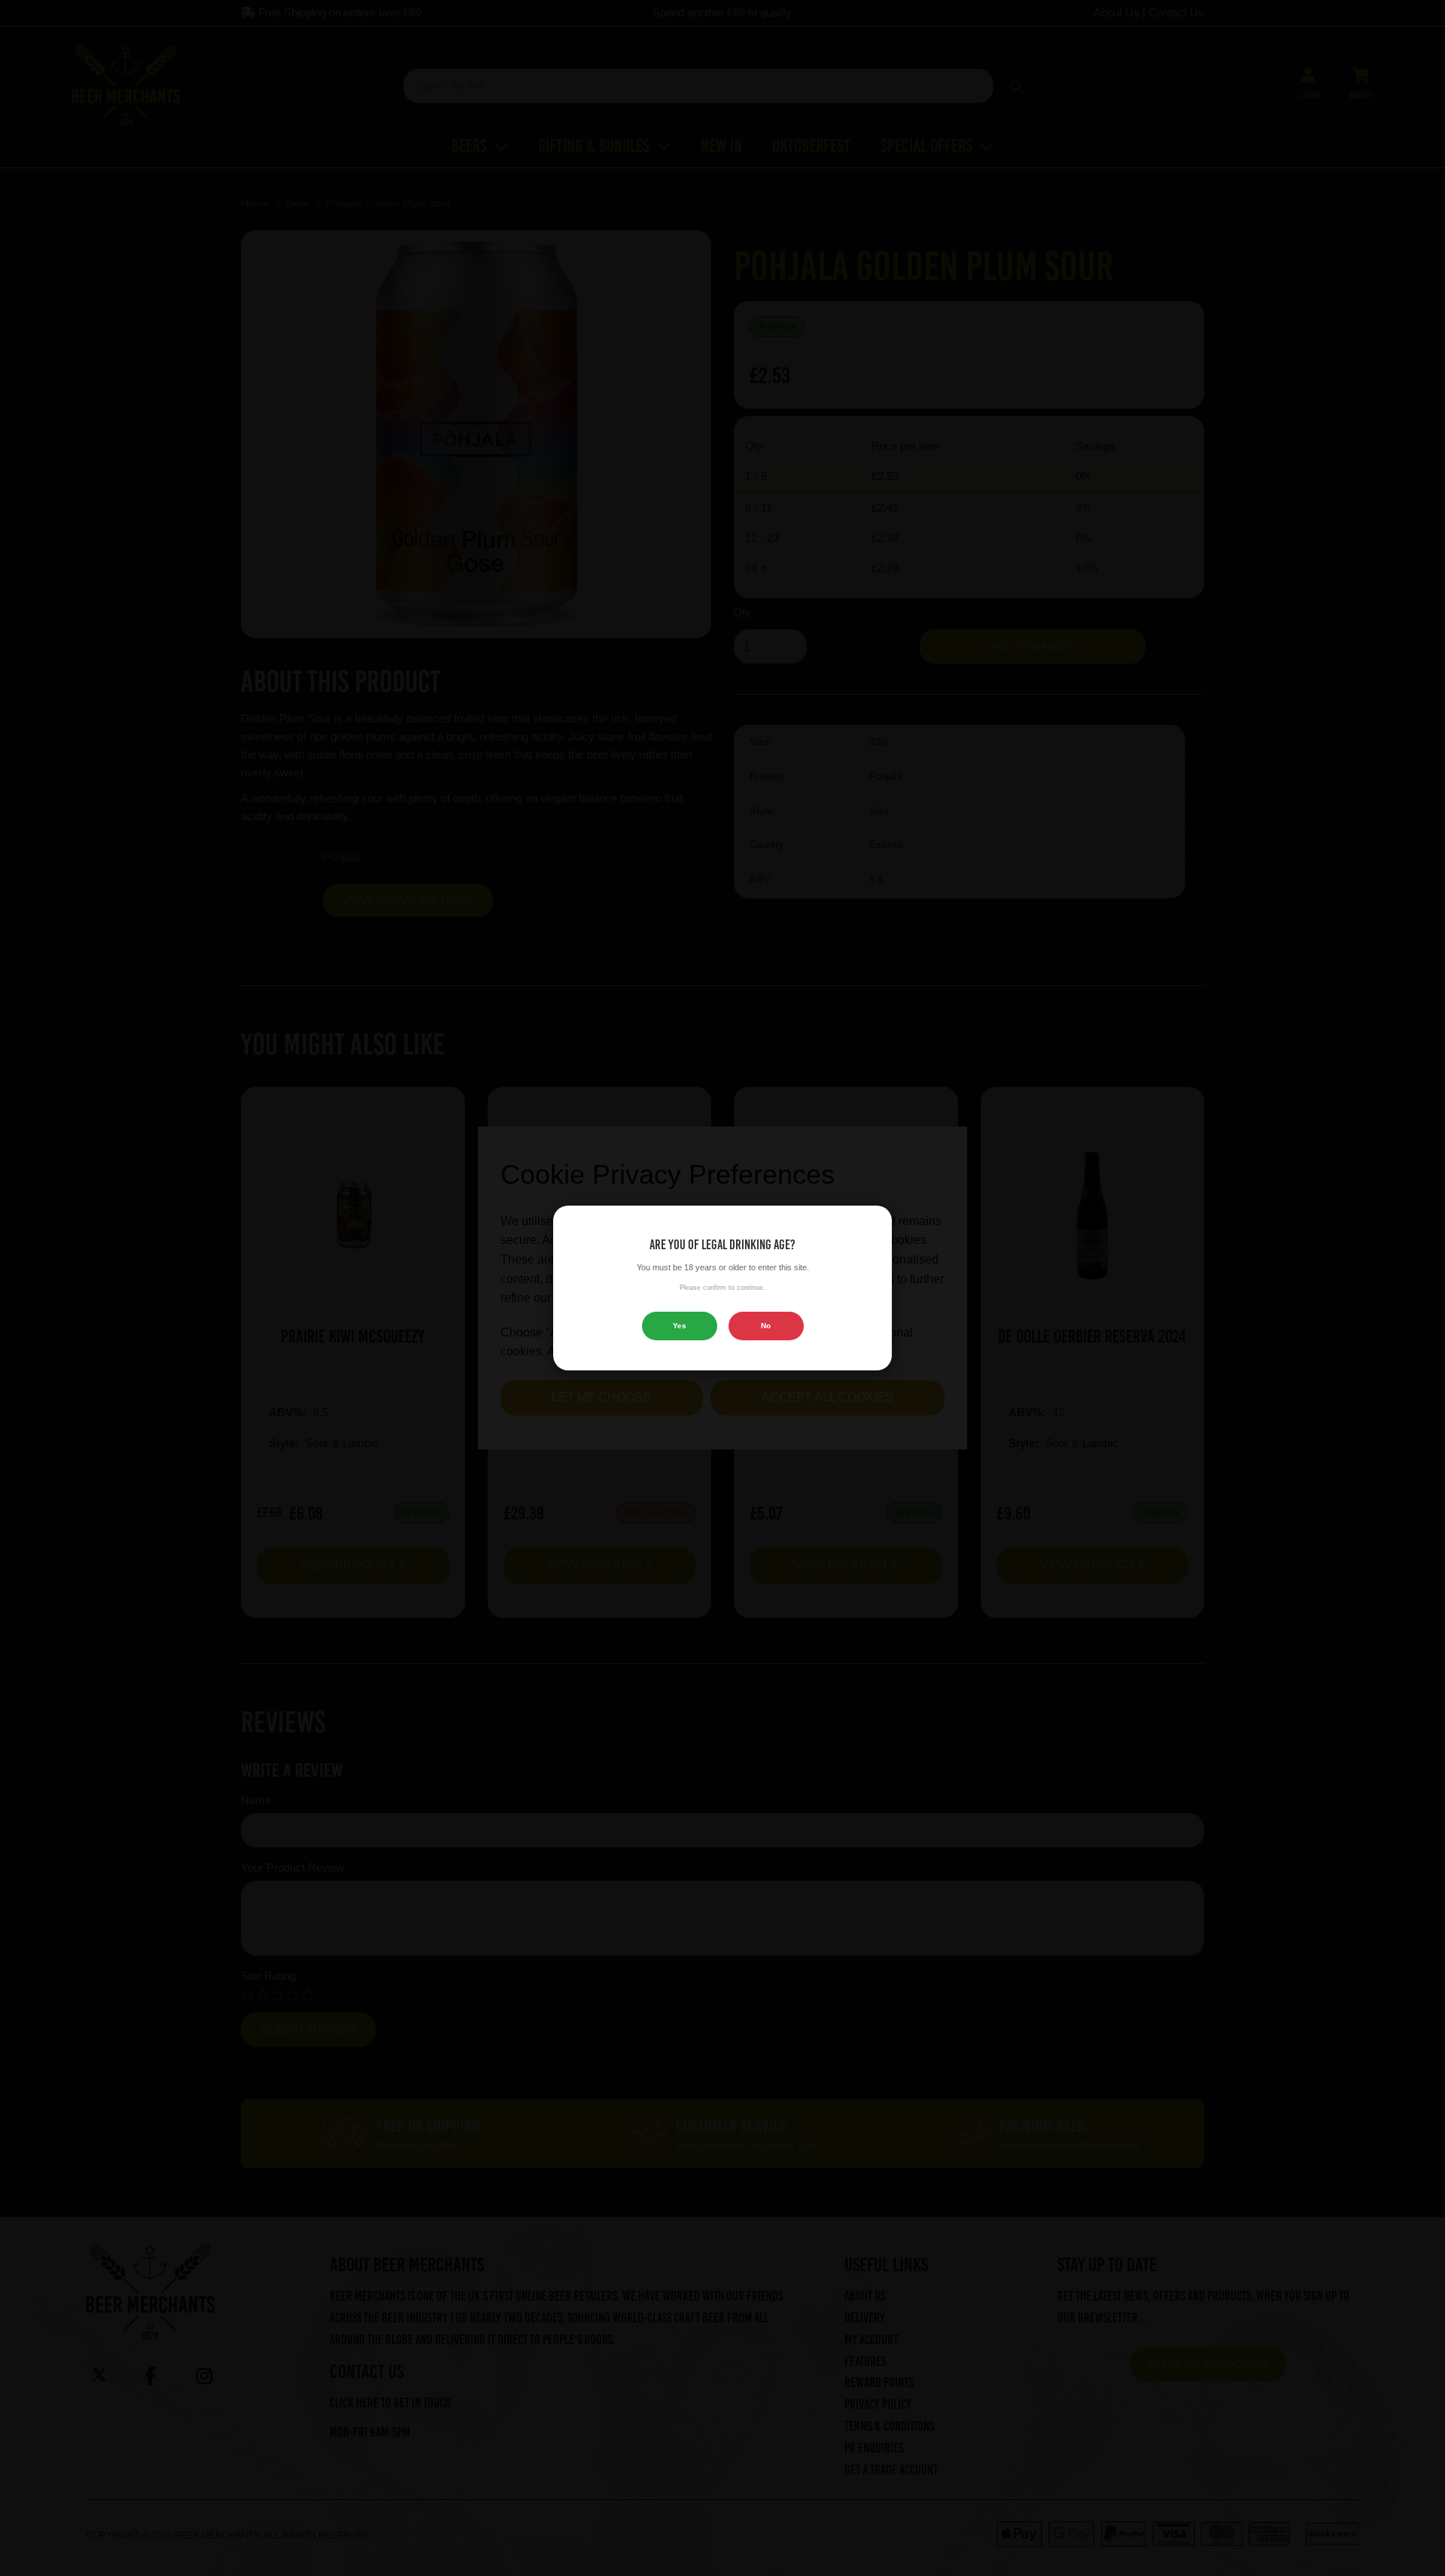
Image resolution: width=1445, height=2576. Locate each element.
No (766, 1326)
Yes (680, 1326)
